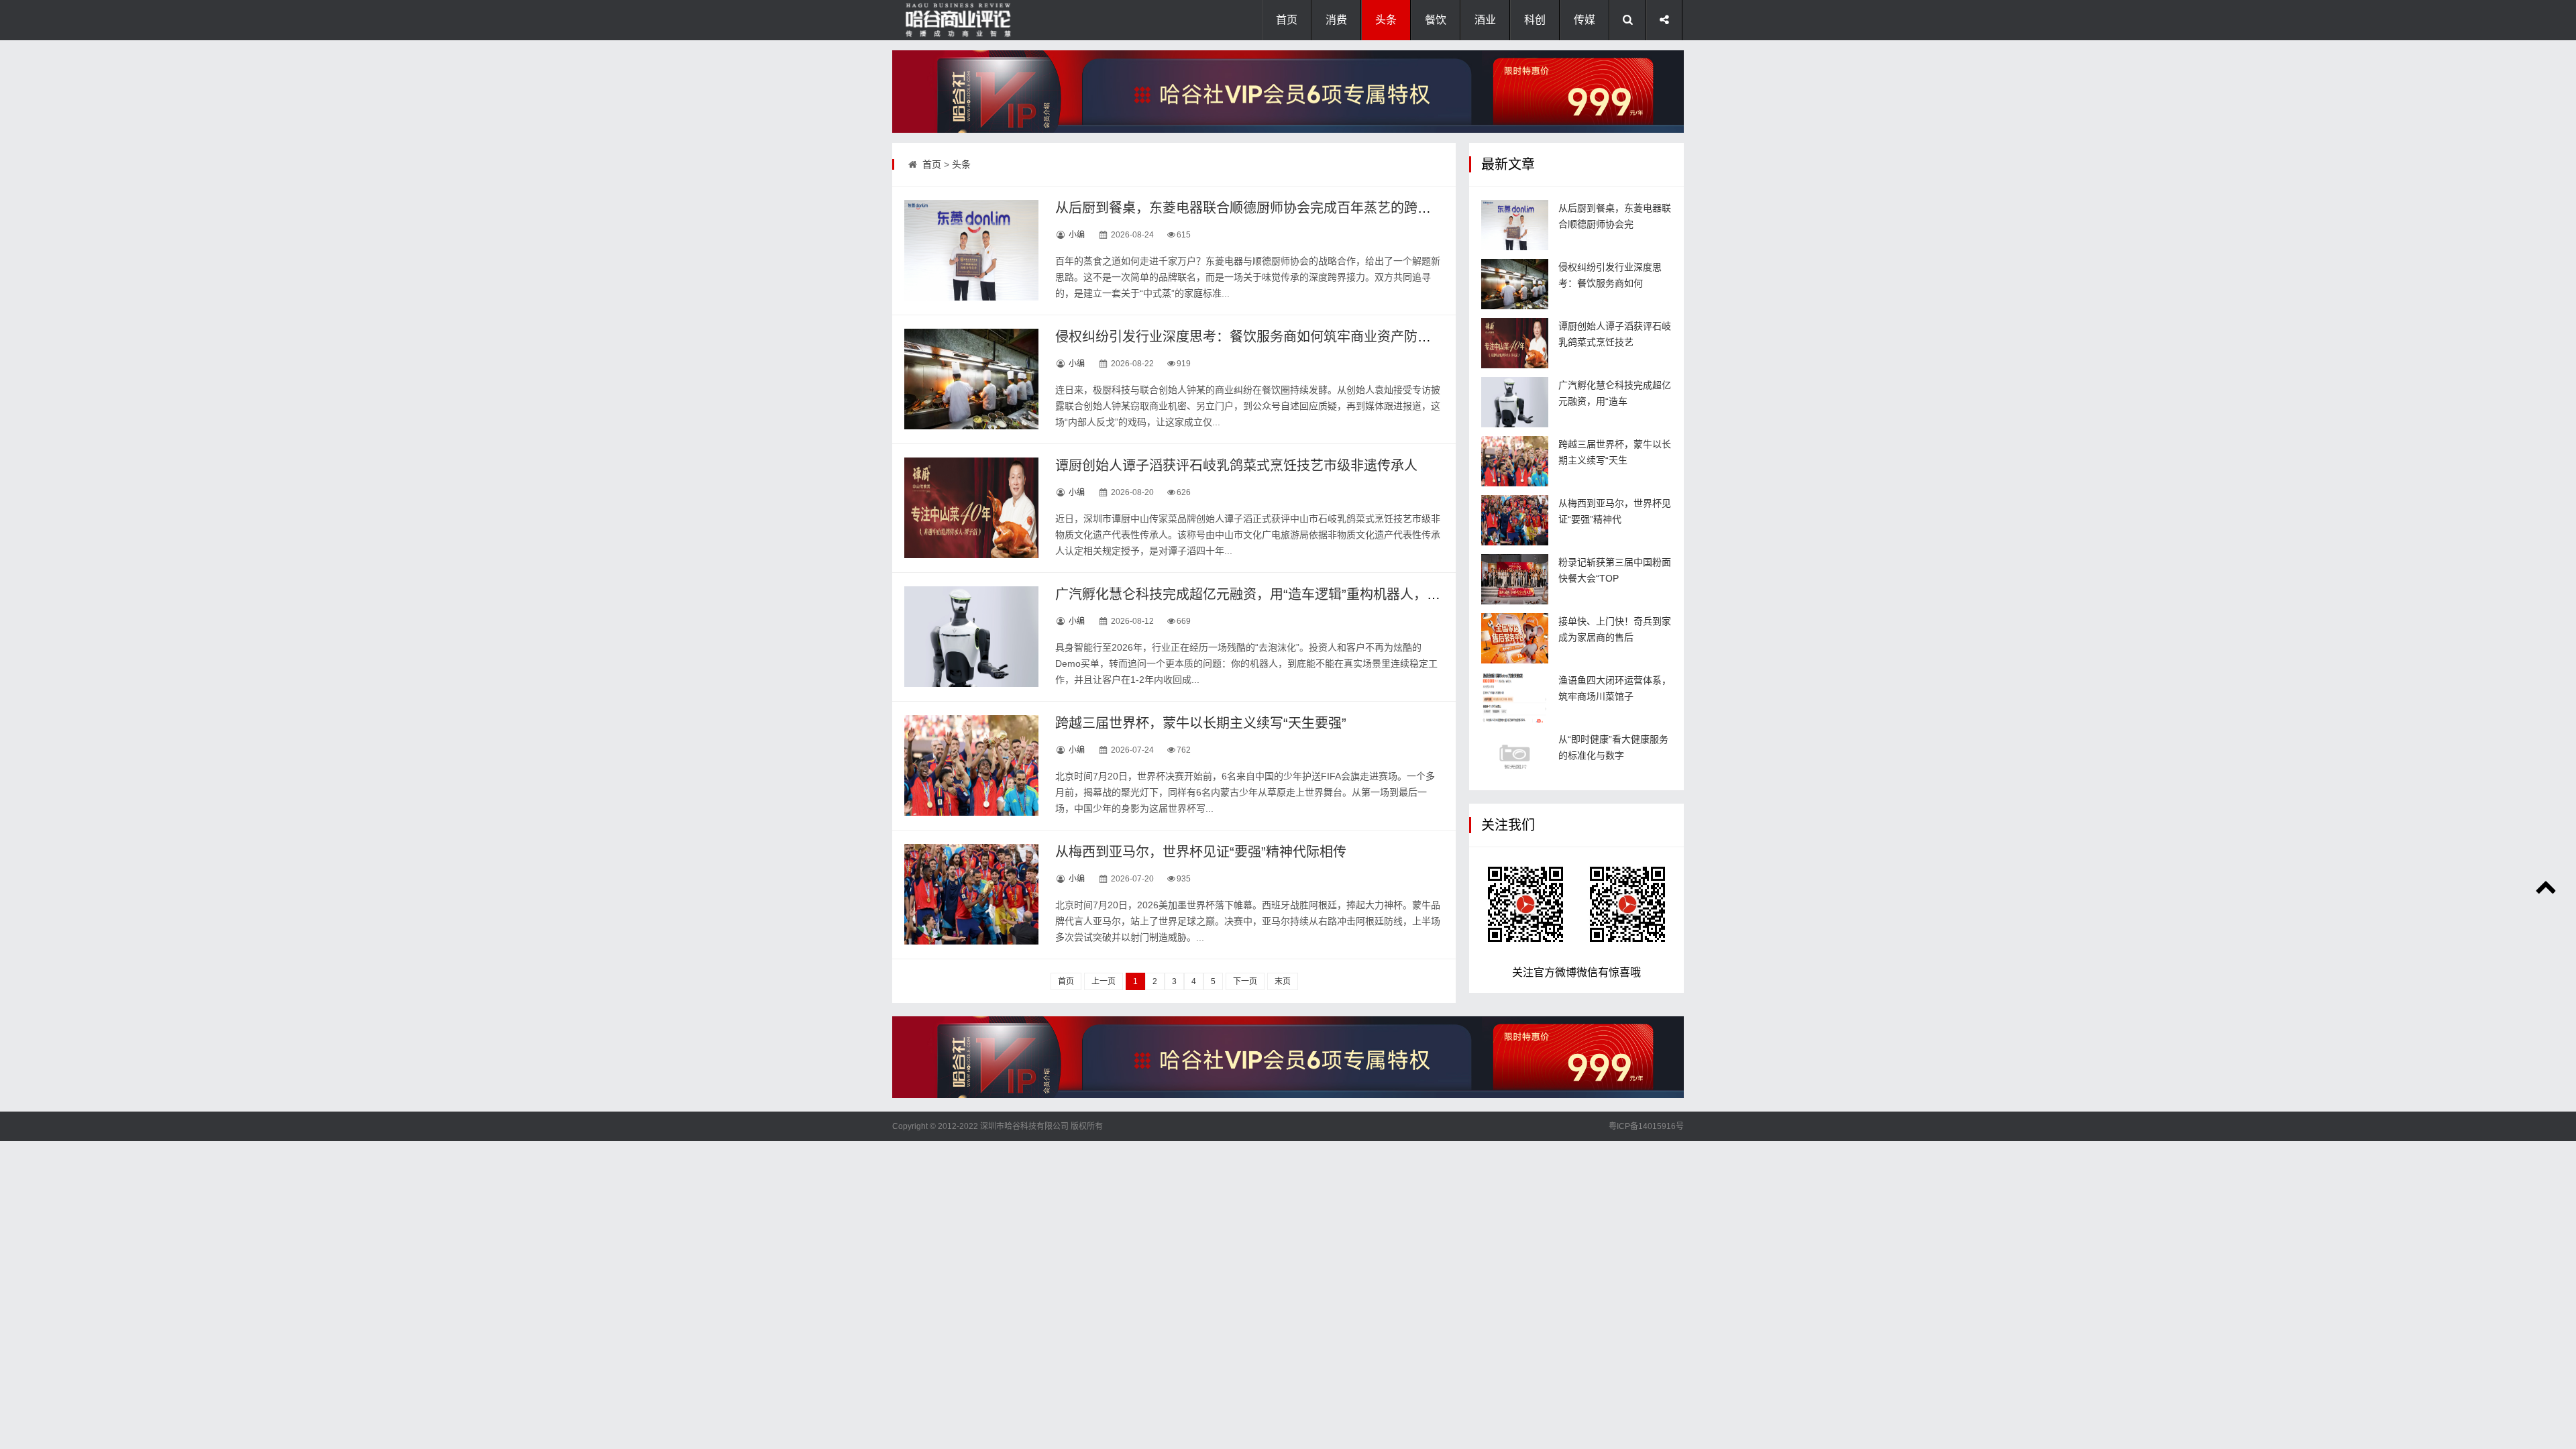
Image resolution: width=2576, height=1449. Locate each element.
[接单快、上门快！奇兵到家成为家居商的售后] (1515, 638)
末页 (1283, 981)
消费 (1336, 20)
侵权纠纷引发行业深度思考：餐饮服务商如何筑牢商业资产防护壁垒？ (1263, 337)
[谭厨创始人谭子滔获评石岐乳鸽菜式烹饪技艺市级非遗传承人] (971, 508)
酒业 (1485, 20)
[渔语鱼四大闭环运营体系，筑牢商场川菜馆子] (1515, 697)
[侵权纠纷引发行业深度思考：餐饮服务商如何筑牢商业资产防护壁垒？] (971, 379)
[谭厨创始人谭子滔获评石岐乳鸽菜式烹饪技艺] (1515, 343)
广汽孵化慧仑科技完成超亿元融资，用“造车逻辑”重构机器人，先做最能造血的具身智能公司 (1328, 594)
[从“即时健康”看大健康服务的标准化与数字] (1515, 756)
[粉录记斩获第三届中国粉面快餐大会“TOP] (1515, 579)
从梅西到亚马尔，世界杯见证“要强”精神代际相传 (1201, 852)
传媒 (1585, 20)
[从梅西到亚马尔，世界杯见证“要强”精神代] (1515, 520)
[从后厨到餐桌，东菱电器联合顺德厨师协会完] (1515, 225)
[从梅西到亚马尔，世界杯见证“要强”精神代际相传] (971, 894)
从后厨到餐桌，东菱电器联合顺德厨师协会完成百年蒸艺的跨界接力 (1256, 208)
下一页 (1245, 981)
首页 (1287, 20)
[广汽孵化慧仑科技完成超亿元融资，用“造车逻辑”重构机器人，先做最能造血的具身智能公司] (971, 637)
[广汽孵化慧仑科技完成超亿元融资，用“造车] (1515, 402)
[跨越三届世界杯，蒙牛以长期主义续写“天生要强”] (971, 765)
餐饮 (1436, 20)
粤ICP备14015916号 (1646, 1126)
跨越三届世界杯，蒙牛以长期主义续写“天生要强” (1201, 723)
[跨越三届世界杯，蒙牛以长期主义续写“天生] (1515, 461)
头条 (1386, 20)
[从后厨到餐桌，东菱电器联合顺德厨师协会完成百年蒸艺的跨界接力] (971, 250)
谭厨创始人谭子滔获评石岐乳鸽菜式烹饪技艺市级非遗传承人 (1236, 466)
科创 (1535, 20)
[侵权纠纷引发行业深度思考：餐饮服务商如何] (1515, 284)
